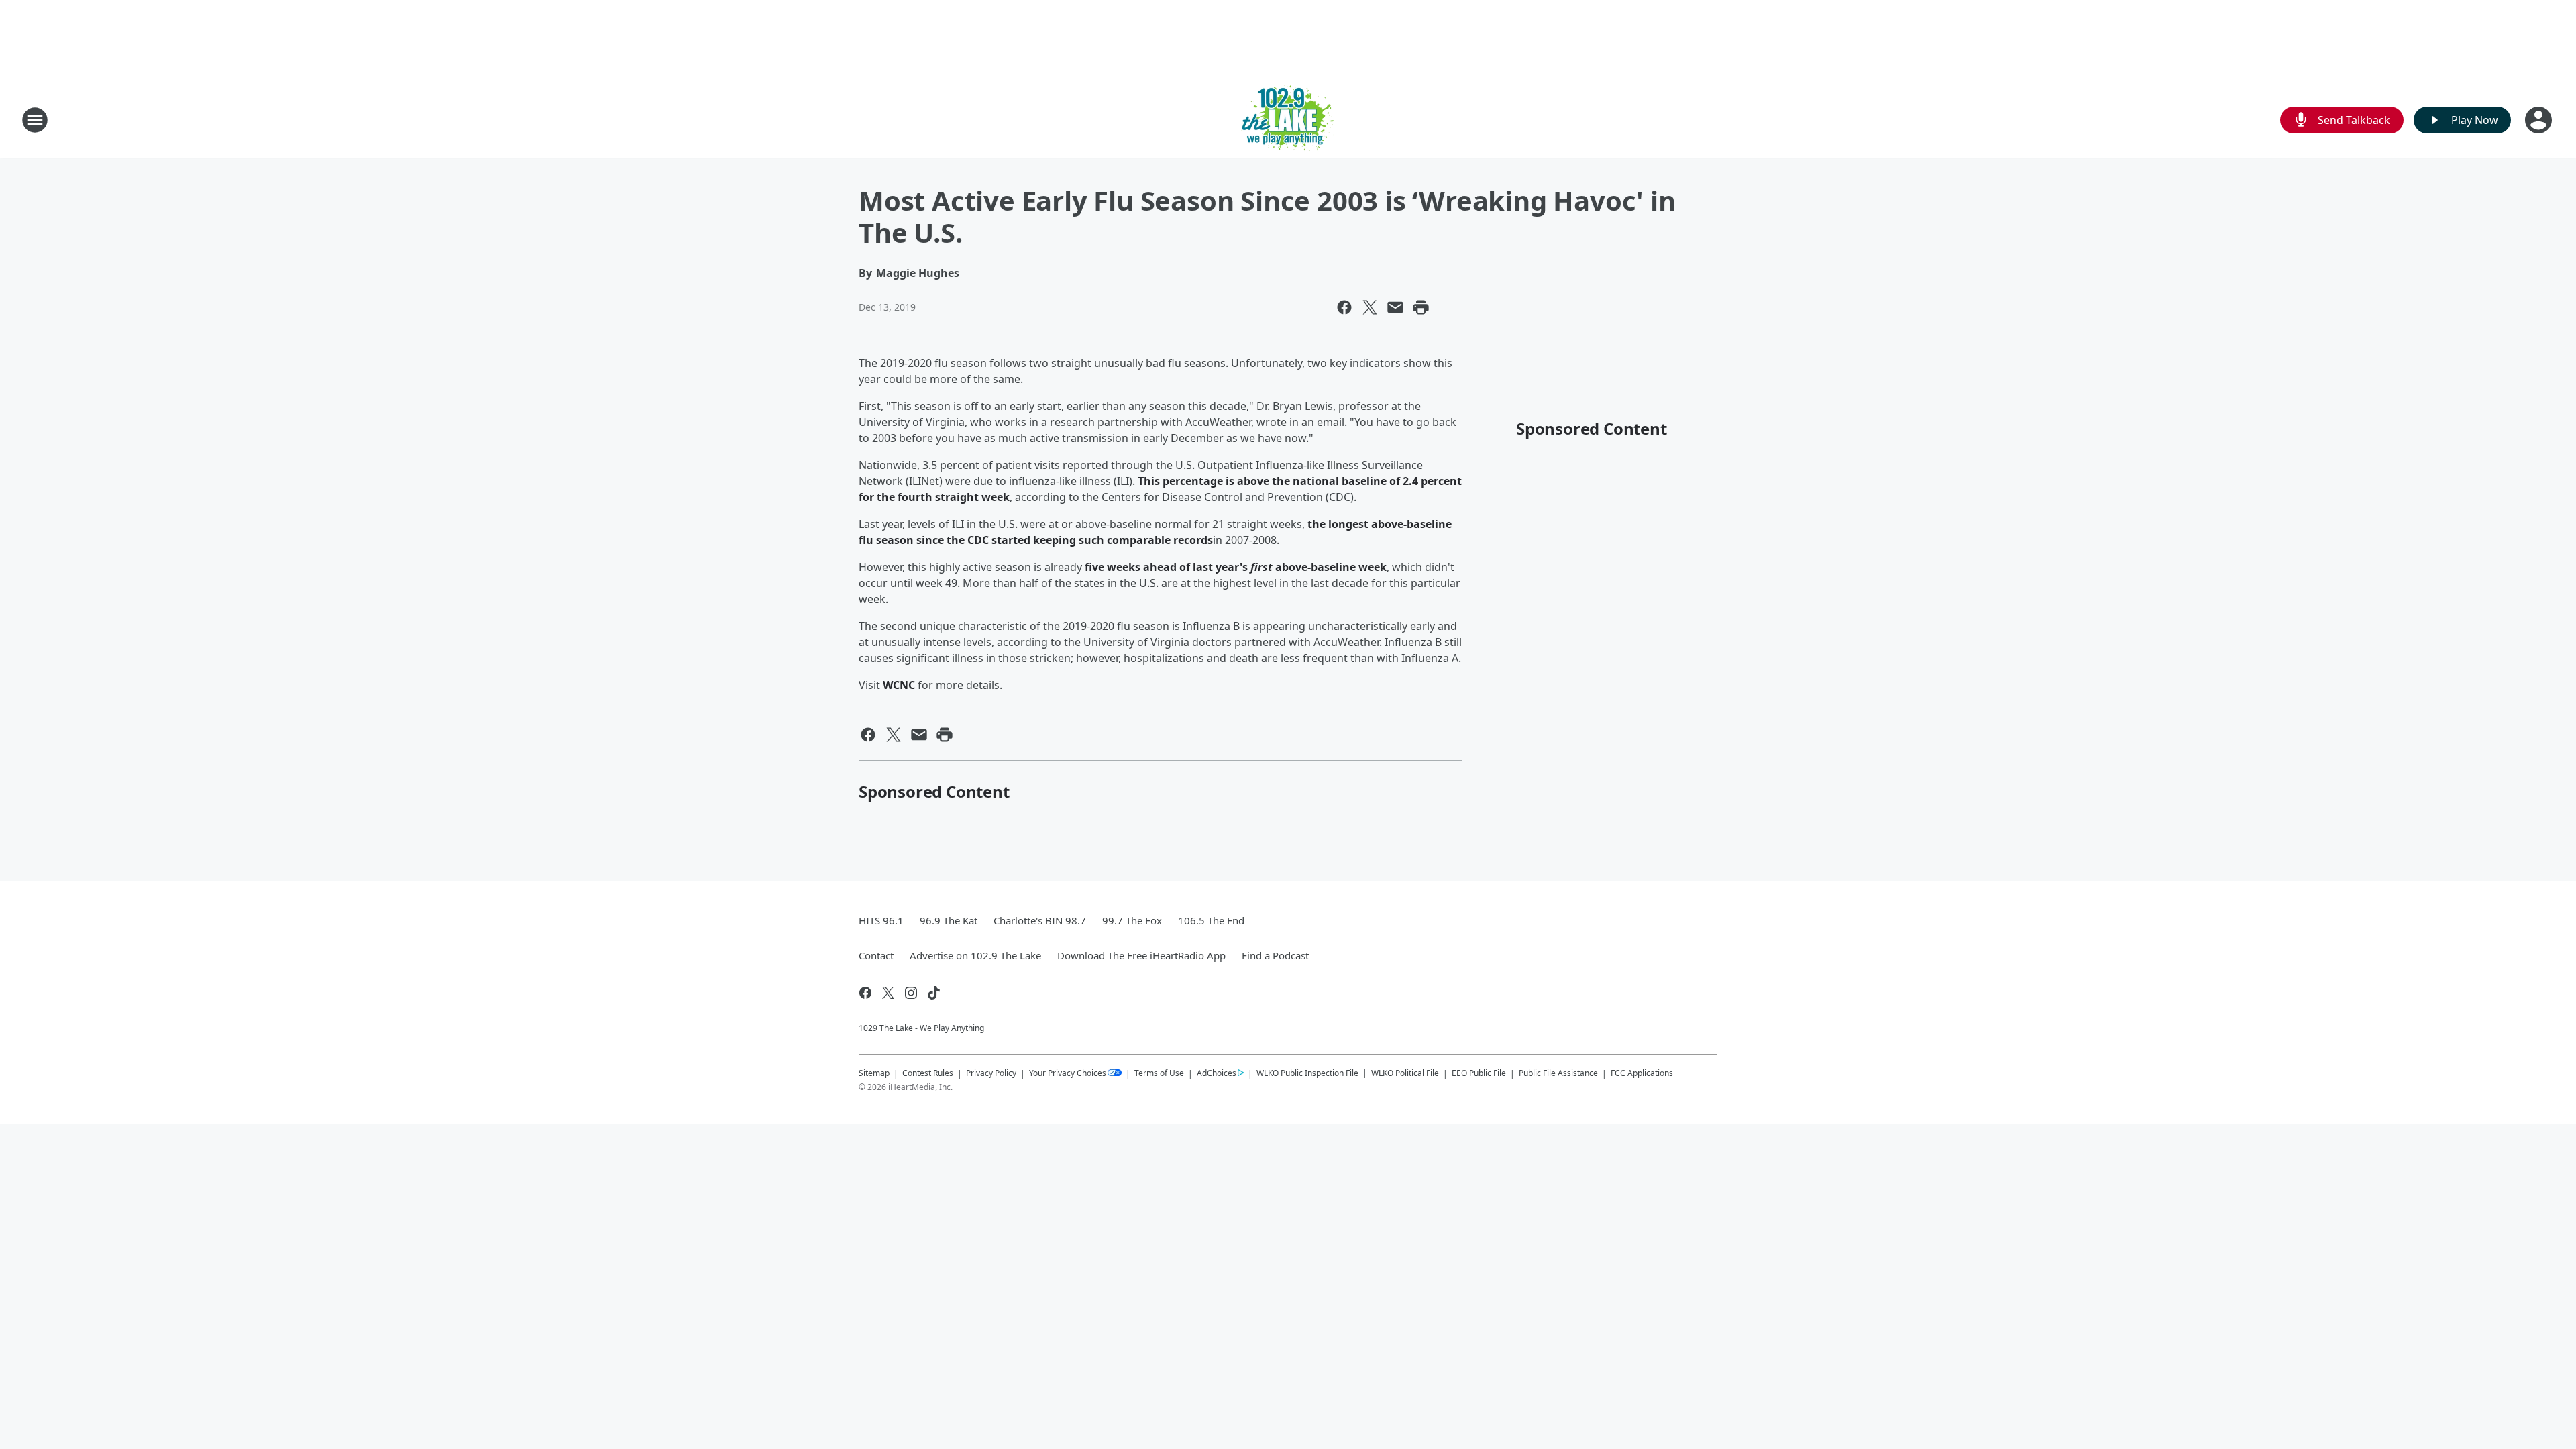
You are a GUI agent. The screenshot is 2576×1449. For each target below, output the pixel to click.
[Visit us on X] (888, 993)
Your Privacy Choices (1068, 1073)
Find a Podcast (1275, 955)
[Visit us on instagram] (911, 993)
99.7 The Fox (1132, 920)
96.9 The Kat (949, 920)
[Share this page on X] (1370, 307)
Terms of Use (1159, 1073)
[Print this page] (1421, 307)
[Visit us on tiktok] (934, 993)
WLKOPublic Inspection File (1307, 1073)
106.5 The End (1211, 920)
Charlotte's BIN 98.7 (1040, 920)
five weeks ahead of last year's (1168, 567)
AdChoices (1217, 1073)
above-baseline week (1330, 567)
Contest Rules (928, 1073)
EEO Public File (1479, 1073)
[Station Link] (1288, 120)
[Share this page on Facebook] (1344, 307)
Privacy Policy (991, 1073)
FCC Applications (1642, 1073)
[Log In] (2540, 120)
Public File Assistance (1558, 1073)
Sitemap (874, 1073)
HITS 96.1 (881, 920)
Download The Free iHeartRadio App (1141, 955)
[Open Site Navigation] (35, 120)
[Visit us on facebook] (865, 993)
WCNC (899, 685)
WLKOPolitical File (1405, 1073)
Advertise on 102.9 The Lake (975, 955)
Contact (876, 955)
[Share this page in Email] (1395, 307)
